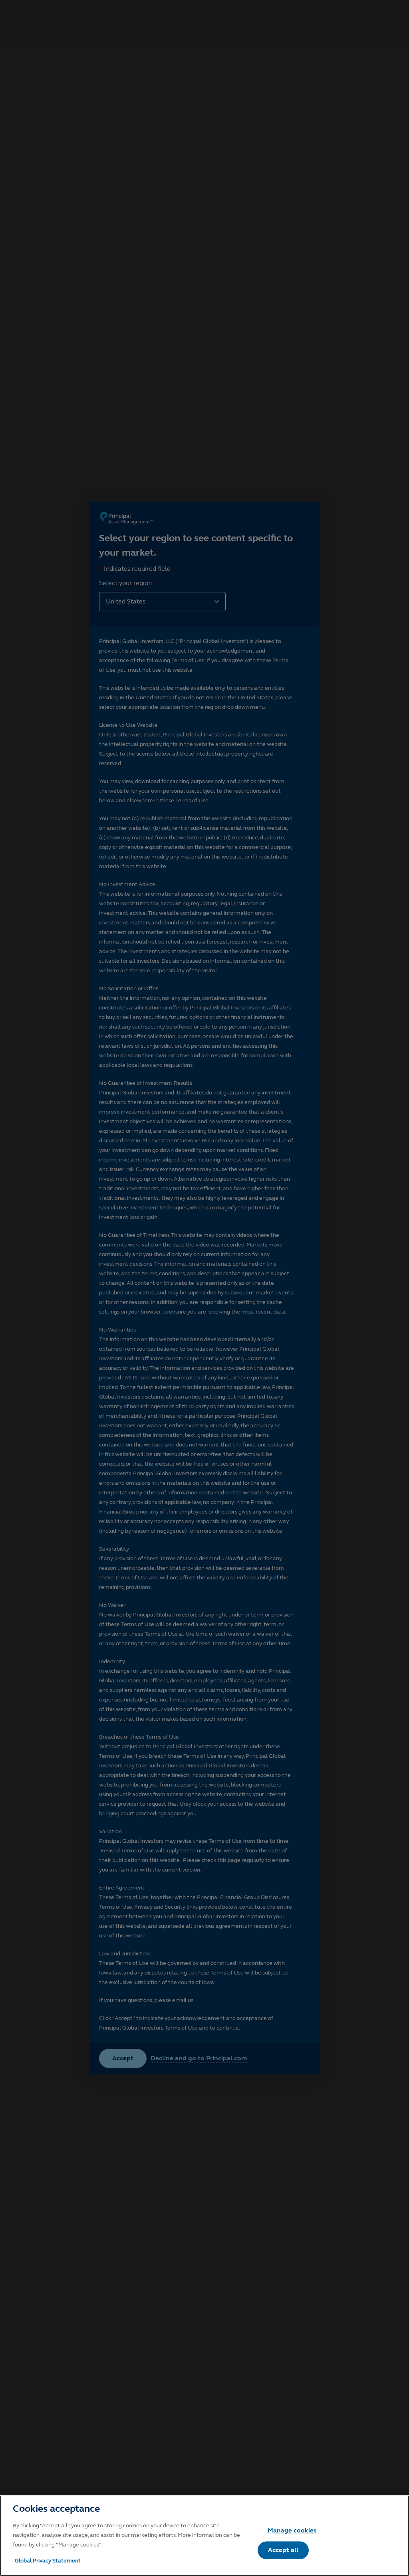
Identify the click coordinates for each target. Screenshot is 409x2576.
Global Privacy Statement (48, 2561)
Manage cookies (292, 2530)
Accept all (283, 2550)
